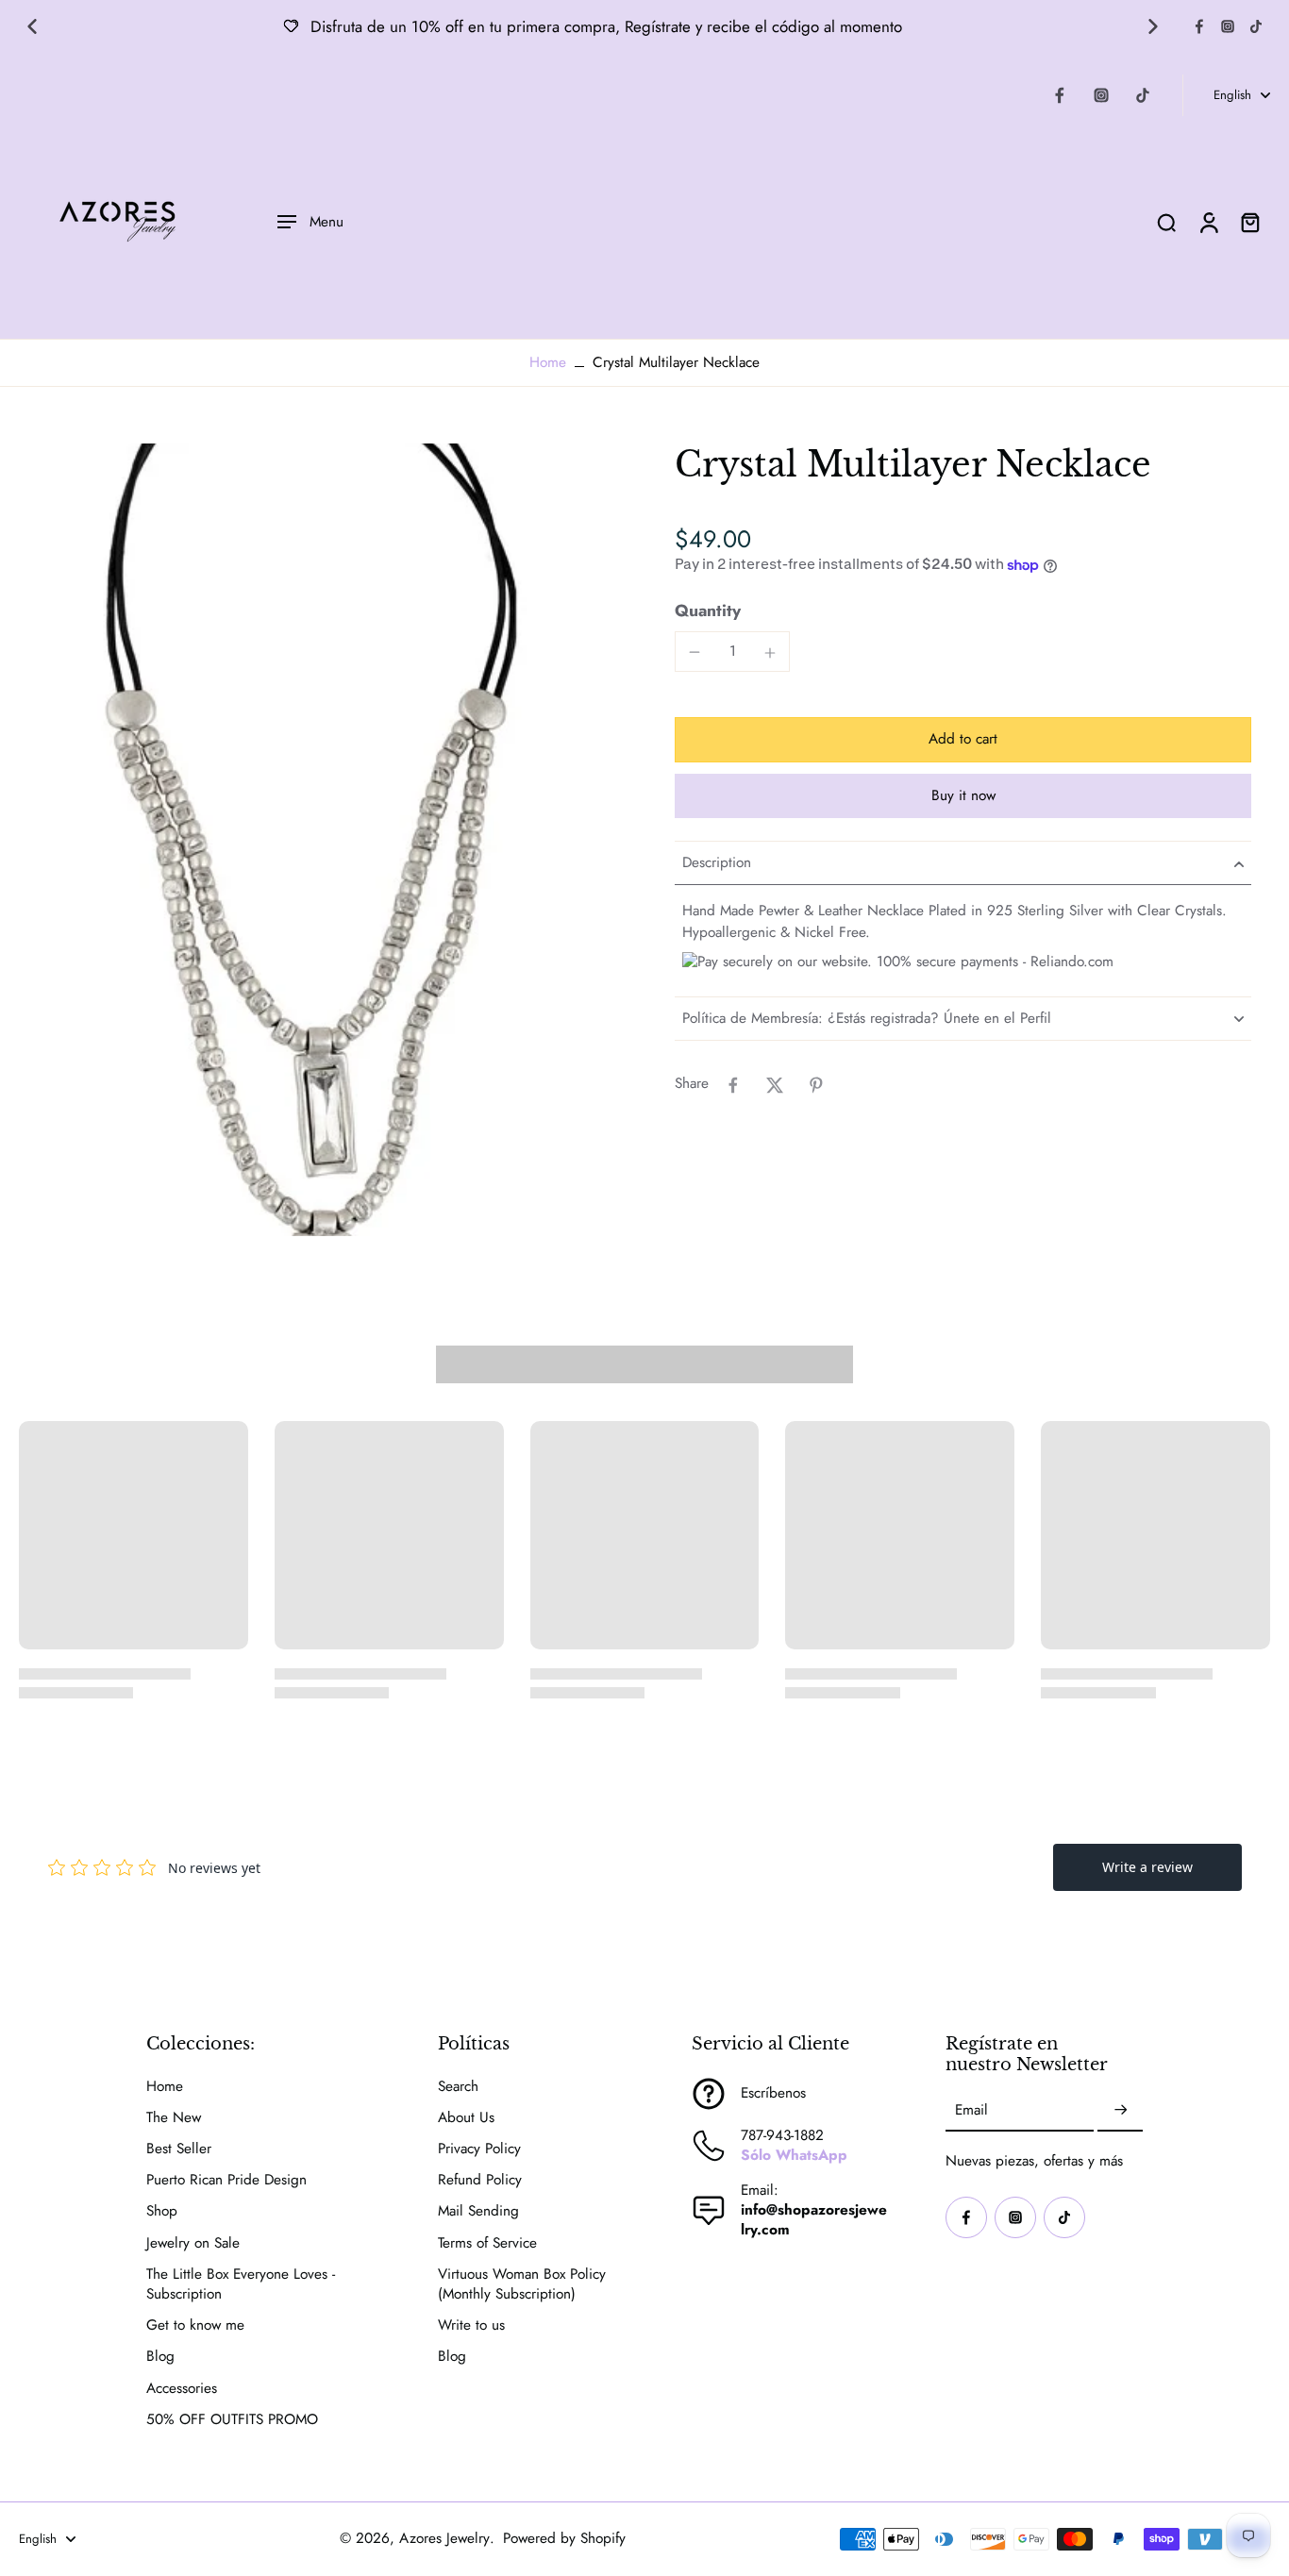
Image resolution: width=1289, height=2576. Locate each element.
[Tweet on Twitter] (775, 1085)
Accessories (182, 2389)
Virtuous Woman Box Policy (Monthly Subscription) (522, 2284)
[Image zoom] (317, 839)
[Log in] (1208, 222)
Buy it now (963, 796)
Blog (160, 2357)
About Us (466, 2118)
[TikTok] (1256, 26)
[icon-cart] (1249, 222)
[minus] (695, 652)
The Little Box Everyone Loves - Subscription (241, 2284)
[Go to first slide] (1153, 26)
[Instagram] (1228, 26)
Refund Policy (480, 2180)
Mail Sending (478, 2211)
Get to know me (195, 2325)
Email (971, 2110)
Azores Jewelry (444, 2538)
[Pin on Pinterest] (816, 1085)
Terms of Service (487, 2243)
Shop (162, 2211)
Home (548, 362)
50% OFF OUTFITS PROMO (232, 2420)
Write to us (471, 2325)
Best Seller (179, 2149)
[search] (1166, 222)
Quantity (708, 611)
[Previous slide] (32, 26)
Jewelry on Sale (193, 2243)
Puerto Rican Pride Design (226, 2180)
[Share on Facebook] (733, 1085)
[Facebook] (1199, 26)
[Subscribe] (1120, 2111)
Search (458, 2087)
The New (174, 2118)
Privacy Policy (479, 2149)
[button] (963, 740)
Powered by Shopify (564, 2538)
